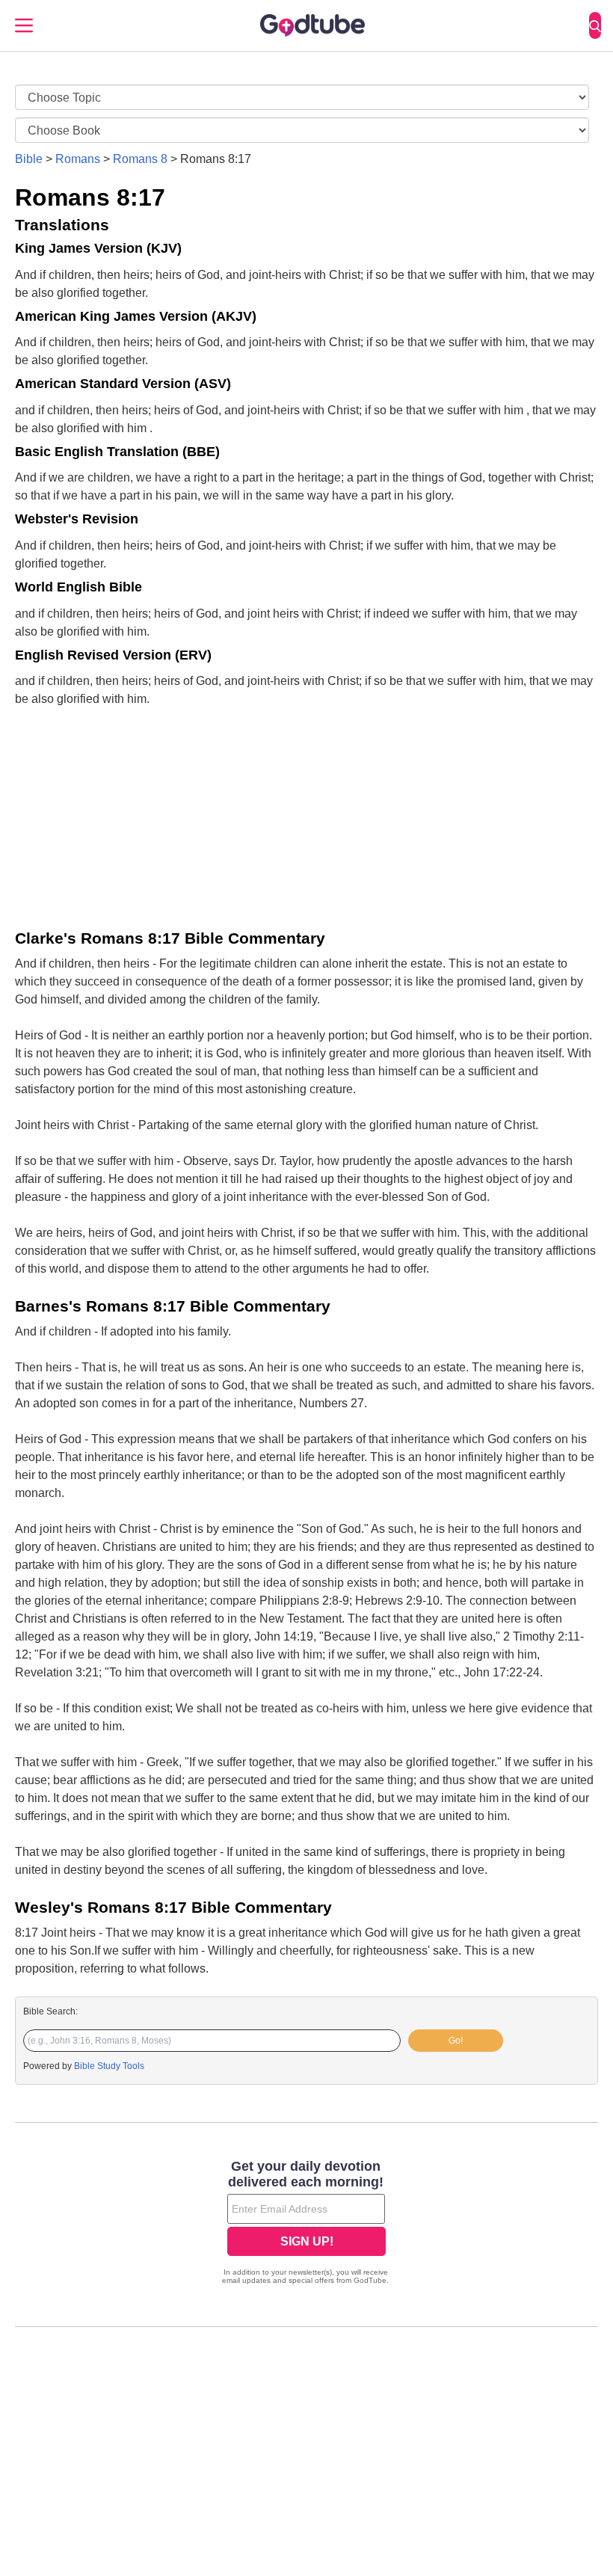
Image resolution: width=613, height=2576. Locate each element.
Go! (456, 2041)
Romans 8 (140, 159)
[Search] (595, 25)
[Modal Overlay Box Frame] (306, 2224)
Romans (78, 159)
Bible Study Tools (109, 2066)
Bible (29, 159)
